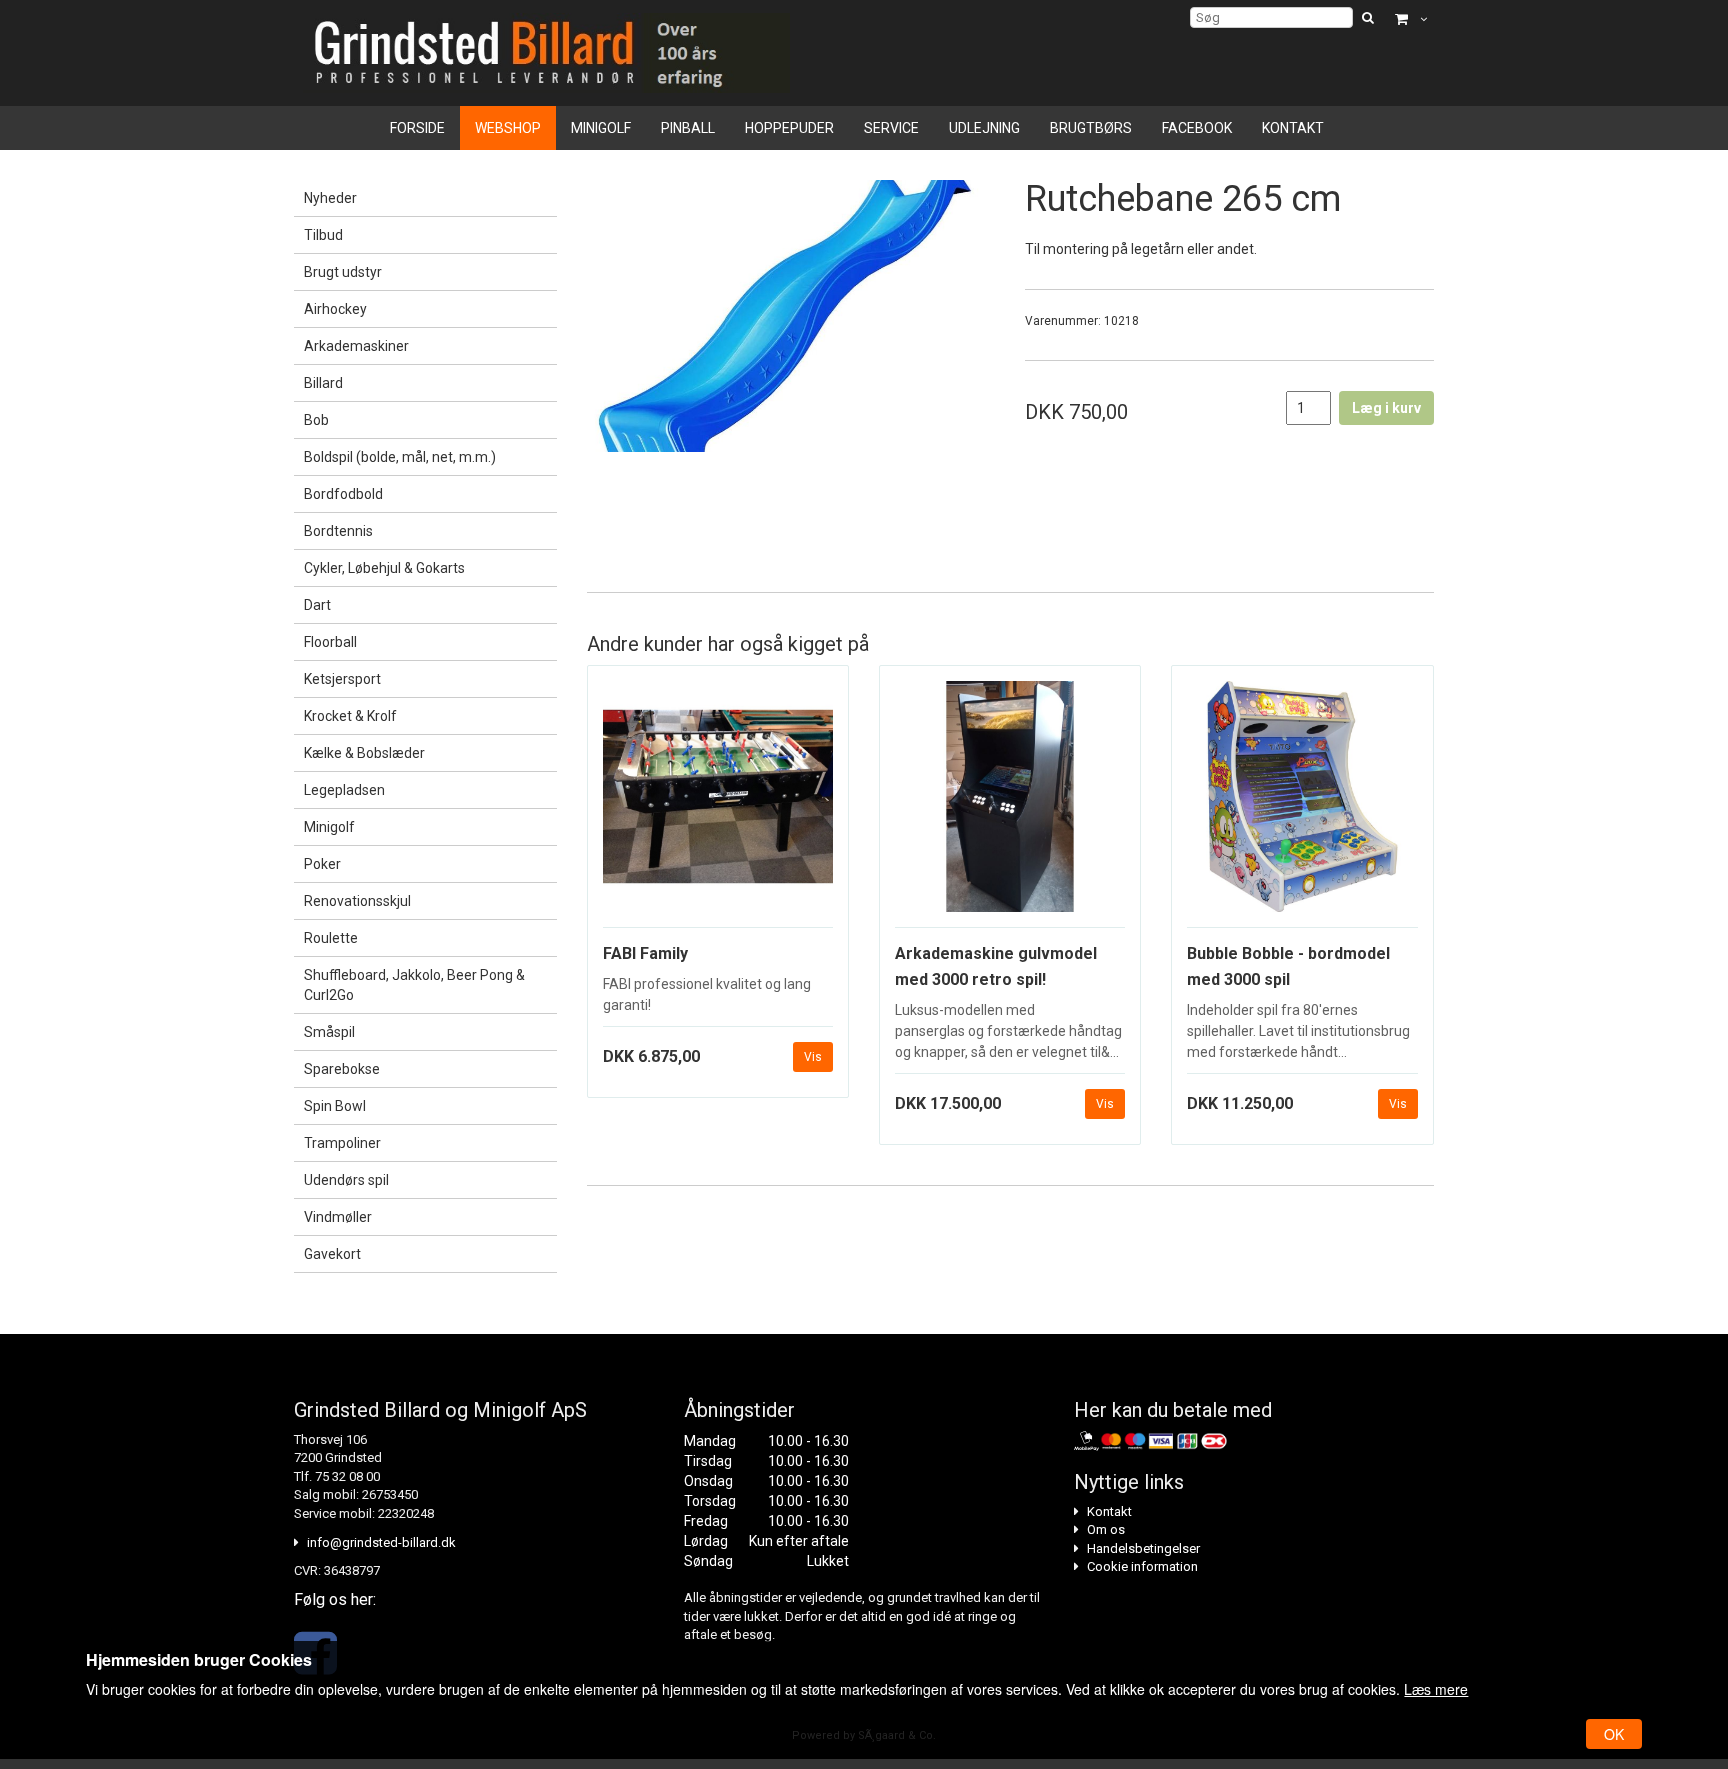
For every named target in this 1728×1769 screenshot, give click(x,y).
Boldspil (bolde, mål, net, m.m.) (400, 457)
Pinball (688, 128)
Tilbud (323, 235)
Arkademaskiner (356, 346)
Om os (1106, 1529)
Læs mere (1436, 1689)
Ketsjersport (342, 679)
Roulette (331, 938)
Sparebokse (342, 1069)
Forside (417, 128)
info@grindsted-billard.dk (381, 1542)
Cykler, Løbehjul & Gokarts (384, 568)
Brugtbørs (1091, 128)
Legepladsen (344, 790)
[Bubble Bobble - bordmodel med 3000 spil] (1302, 804)
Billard (323, 383)
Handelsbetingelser (1143, 1548)
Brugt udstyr (343, 272)
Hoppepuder (789, 128)
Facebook (1197, 128)
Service (891, 128)
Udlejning (984, 128)
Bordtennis (338, 531)
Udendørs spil (346, 1180)
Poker (322, 864)
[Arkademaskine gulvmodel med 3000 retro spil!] (1010, 804)
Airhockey (335, 309)
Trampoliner (342, 1143)
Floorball (330, 642)
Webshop (508, 128)
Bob (316, 420)
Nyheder (330, 198)
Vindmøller (338, 1217)
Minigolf (601, 128)
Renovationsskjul (357, 901)
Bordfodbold (343, 494)
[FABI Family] (718, 804)
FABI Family (645, 953)
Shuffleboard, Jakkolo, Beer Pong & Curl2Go (414, 985)
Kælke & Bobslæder (364, 753)
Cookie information (1142, 1566)
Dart (317, 605)
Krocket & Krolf (350, 716)
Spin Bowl (335, 1106)
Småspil (329, 1032)
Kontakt (1293, 128)
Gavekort (332, 1254)
